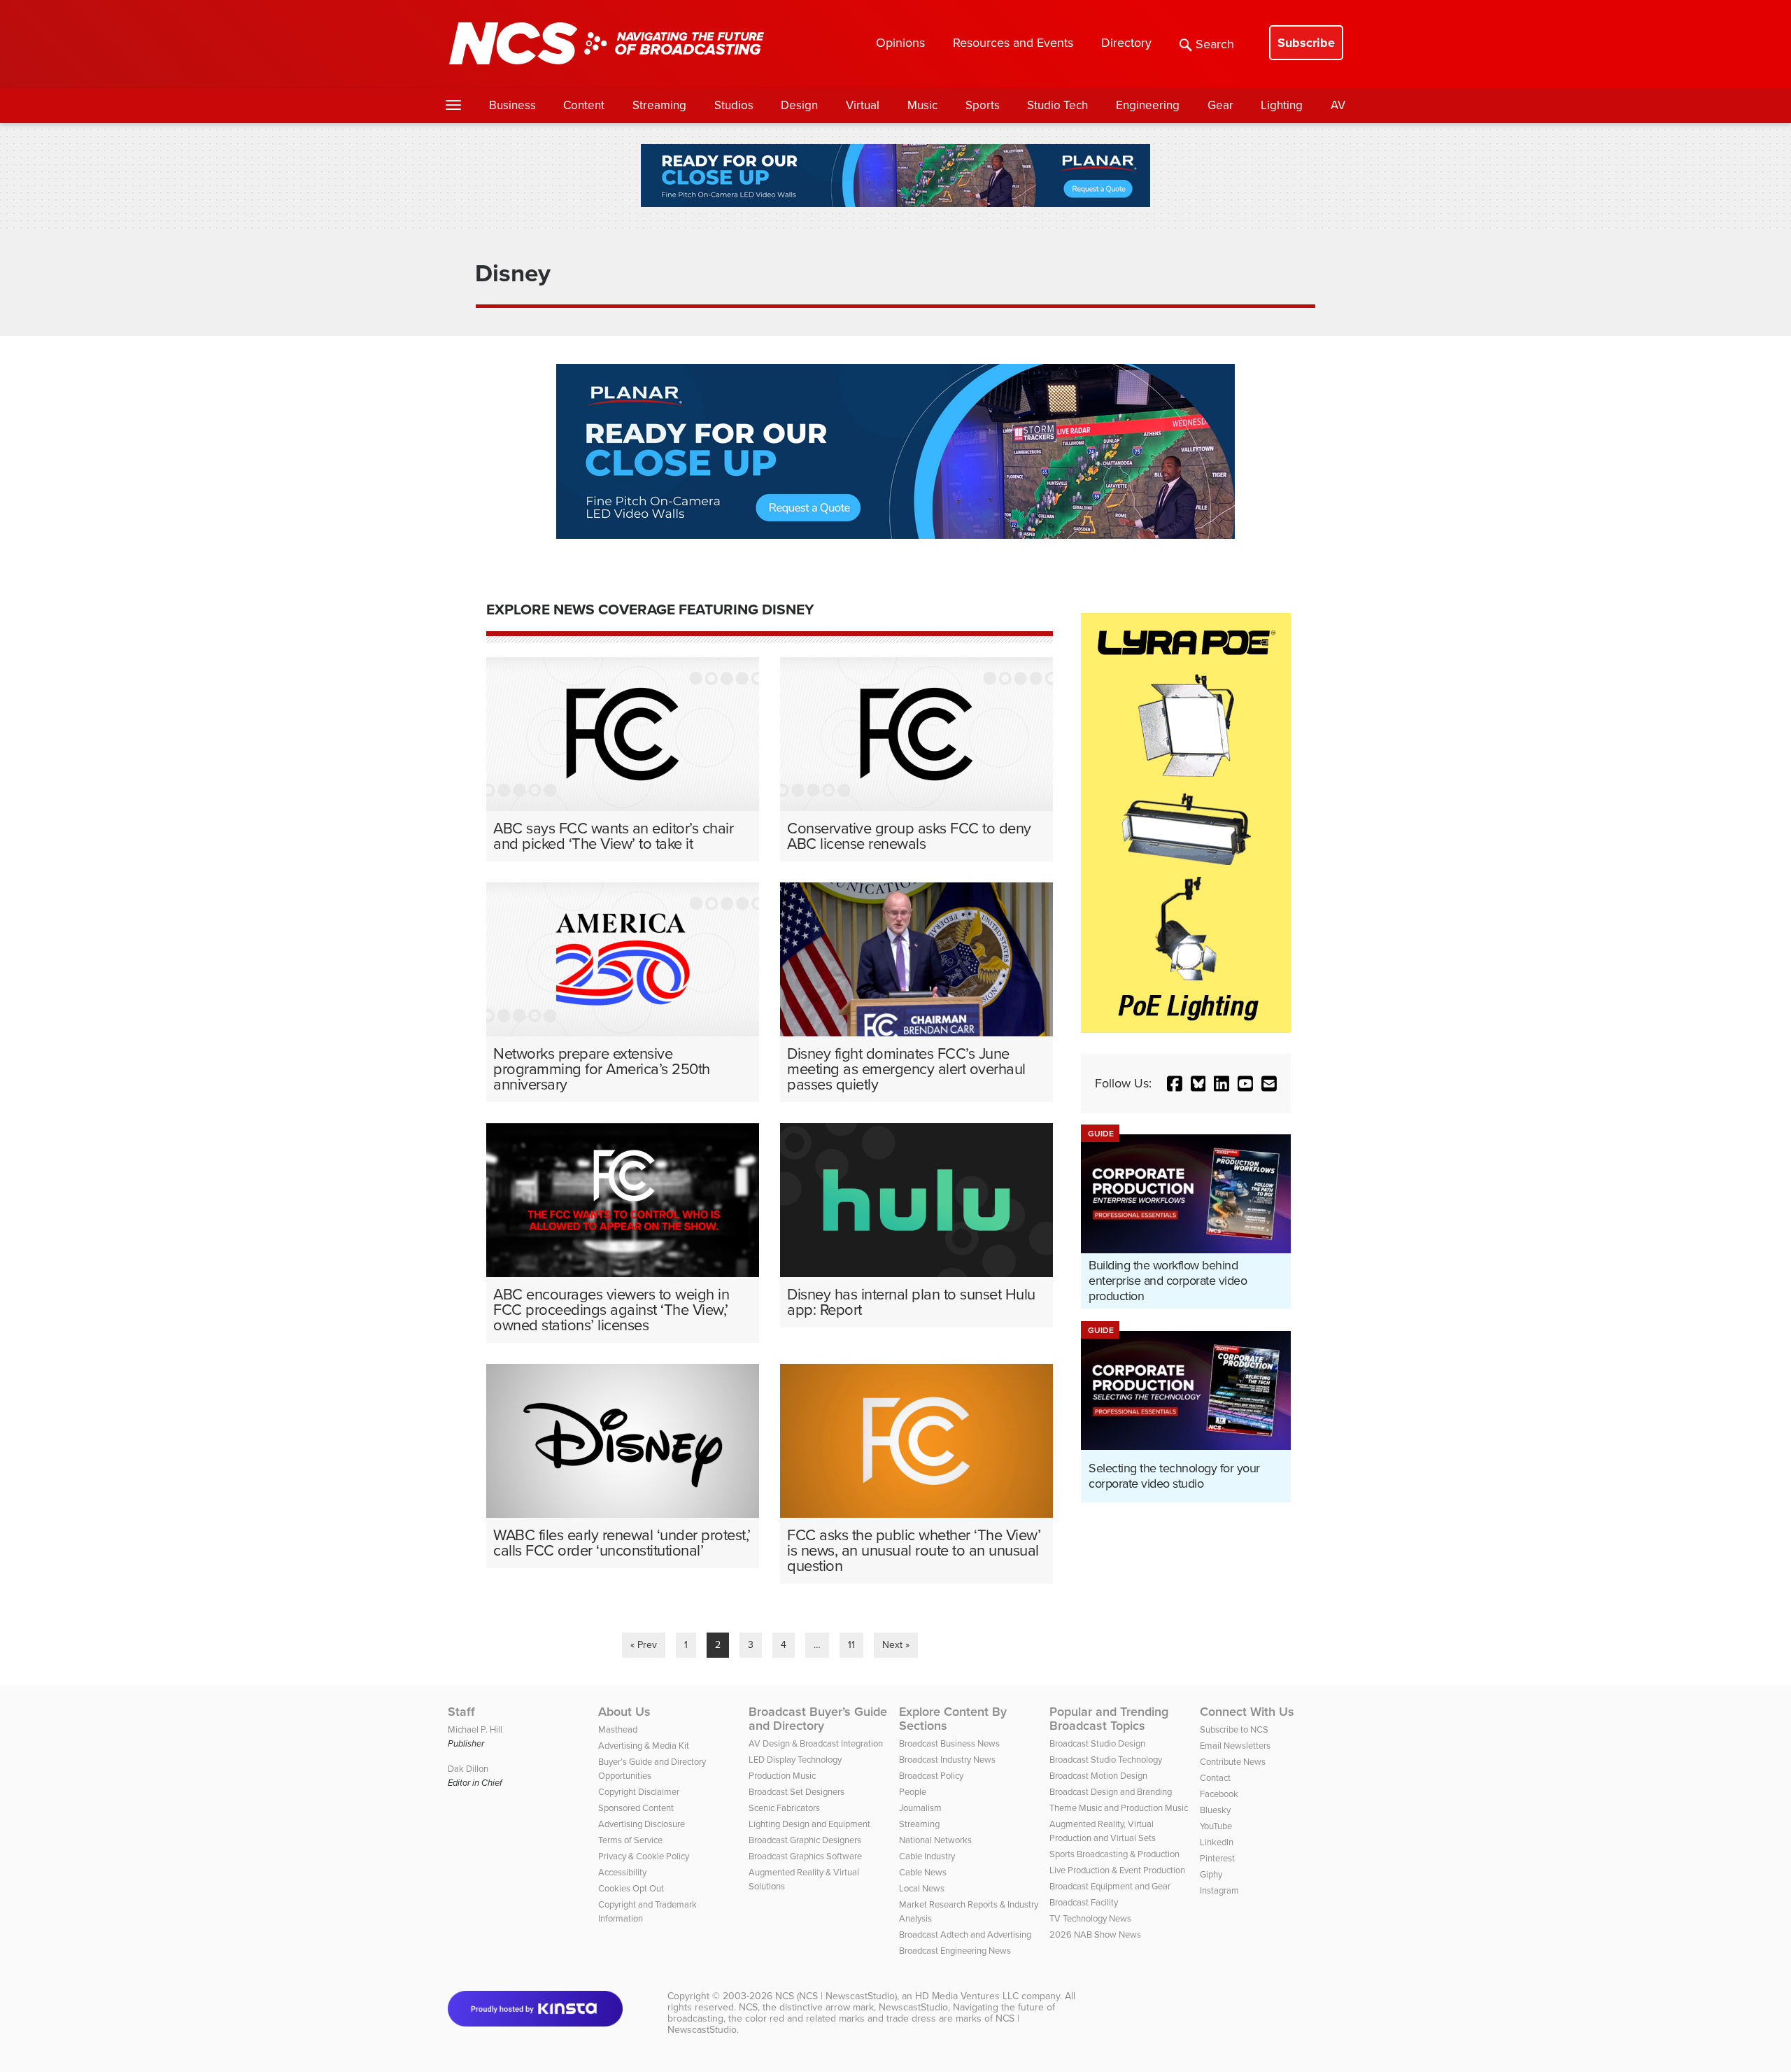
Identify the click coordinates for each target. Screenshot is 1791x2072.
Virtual (863, 105)
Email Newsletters (1235, 1746)
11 (851, 1645)
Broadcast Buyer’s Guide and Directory (818, 1719)
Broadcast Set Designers (797, 1792)
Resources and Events (1013, 43)
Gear (1220, 105)
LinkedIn (1217, 1842)
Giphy (1211, 1874)
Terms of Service (630, 1840)
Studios (734, 105)
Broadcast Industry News (947, 1760)
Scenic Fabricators (784, 1808)
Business (512, 105)
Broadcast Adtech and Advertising (965, 1934)
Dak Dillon (468, 1769)
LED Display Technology (795, 1760)
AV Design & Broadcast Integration (816, 1743)
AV (1338, 105)
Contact (1215, 1778)
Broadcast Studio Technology (1106, 1760)
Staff (461, 1712)
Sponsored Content (636, 1808)
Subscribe (1306, 43)
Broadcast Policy (931, 1776)
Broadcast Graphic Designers (805, 1840)
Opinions (900, 43)
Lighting (1282, 105)
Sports (983, 105)
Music (922, 105)
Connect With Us (1247, 1712)
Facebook (1219, 1794)
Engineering (1148, 105)
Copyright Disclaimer (639, 1792)
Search (1215, 44)
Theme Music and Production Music (1119, 1808)
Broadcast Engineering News (955, 1951)
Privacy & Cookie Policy (644, 1856)
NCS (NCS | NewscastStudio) (836, 1996)
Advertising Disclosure (642, 1824)
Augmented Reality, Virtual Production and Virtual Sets (1103, 1831)
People (913, 1792)
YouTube (1216, 1826)
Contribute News (1233, 1762)
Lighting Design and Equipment (809, 1824)
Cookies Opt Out (631, 1888)
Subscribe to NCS (1234, 1729)
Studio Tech (1057, 105)
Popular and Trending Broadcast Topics (1109, 1719)
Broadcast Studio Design (1097, 1743)
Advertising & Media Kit (644, 1746)
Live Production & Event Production (1117, 1870)
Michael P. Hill (475, 1729)
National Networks (935, 1840)
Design (799, 105)
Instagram (1219, 1890)
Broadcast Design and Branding (1111, 1792)
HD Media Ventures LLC (967, 1996)
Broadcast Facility (1084, 1902)
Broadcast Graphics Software (805, 1856)
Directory (1126, 43)
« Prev (644, 1645)
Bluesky (1215, 1810)
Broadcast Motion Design (1098, 1776)
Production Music (782, 1776)
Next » (896, 1645)
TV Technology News (1090, 1918)
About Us (624, 1712)
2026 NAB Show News (1095, 1934)
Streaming (659, 105)
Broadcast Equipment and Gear (1110, 1886)
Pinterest (1217, 1858)
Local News (922, 1888)
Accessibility (622, 1872)
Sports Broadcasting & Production (1114, 1854)
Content (584, 105)
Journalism (920, 1808)
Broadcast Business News (949, 1743)
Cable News (923, 1872)
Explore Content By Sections (953, 1719)
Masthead (618, 1729)
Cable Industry (927, 1856)
